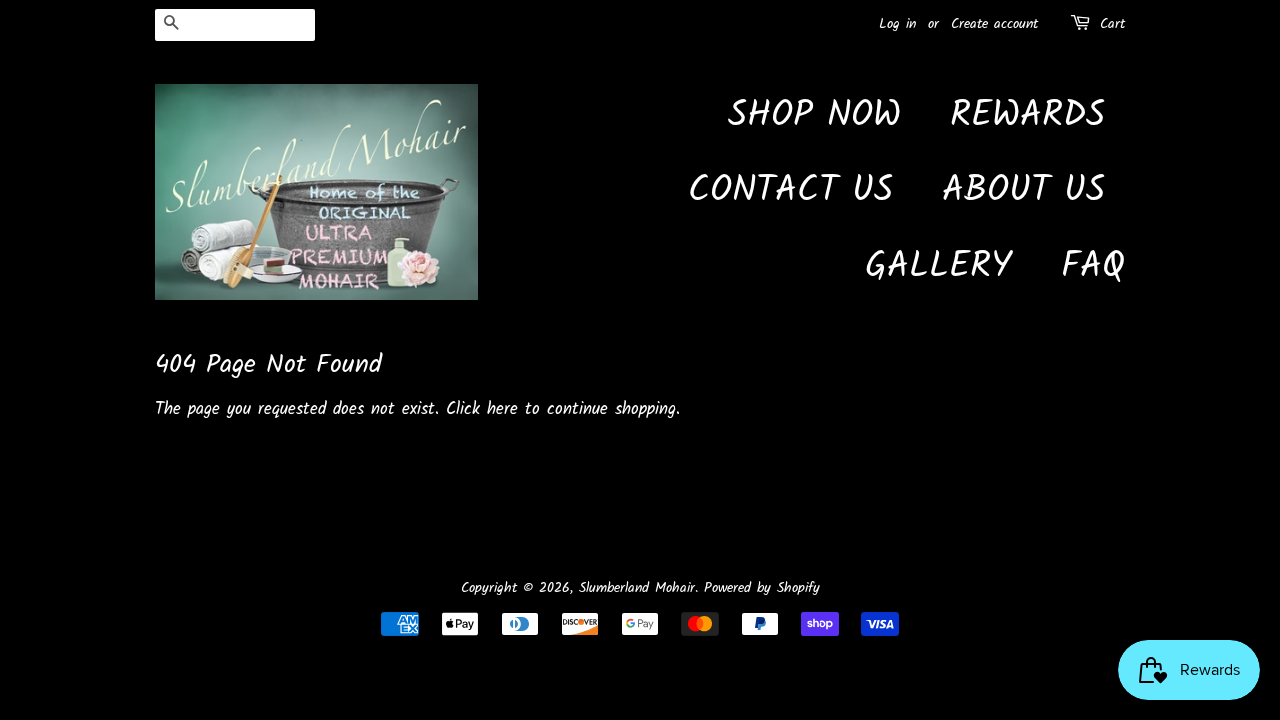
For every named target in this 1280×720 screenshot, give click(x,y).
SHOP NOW (814, 116)
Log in (897, 24)
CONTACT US (790, 191)
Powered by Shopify (762, 588)
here (502, 409)
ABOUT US (1023, 191)
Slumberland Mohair (637, 588)
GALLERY (938, 267)
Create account (994, 24)
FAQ (1093, 267)
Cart (1112, 24)
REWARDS (1027, 116)
